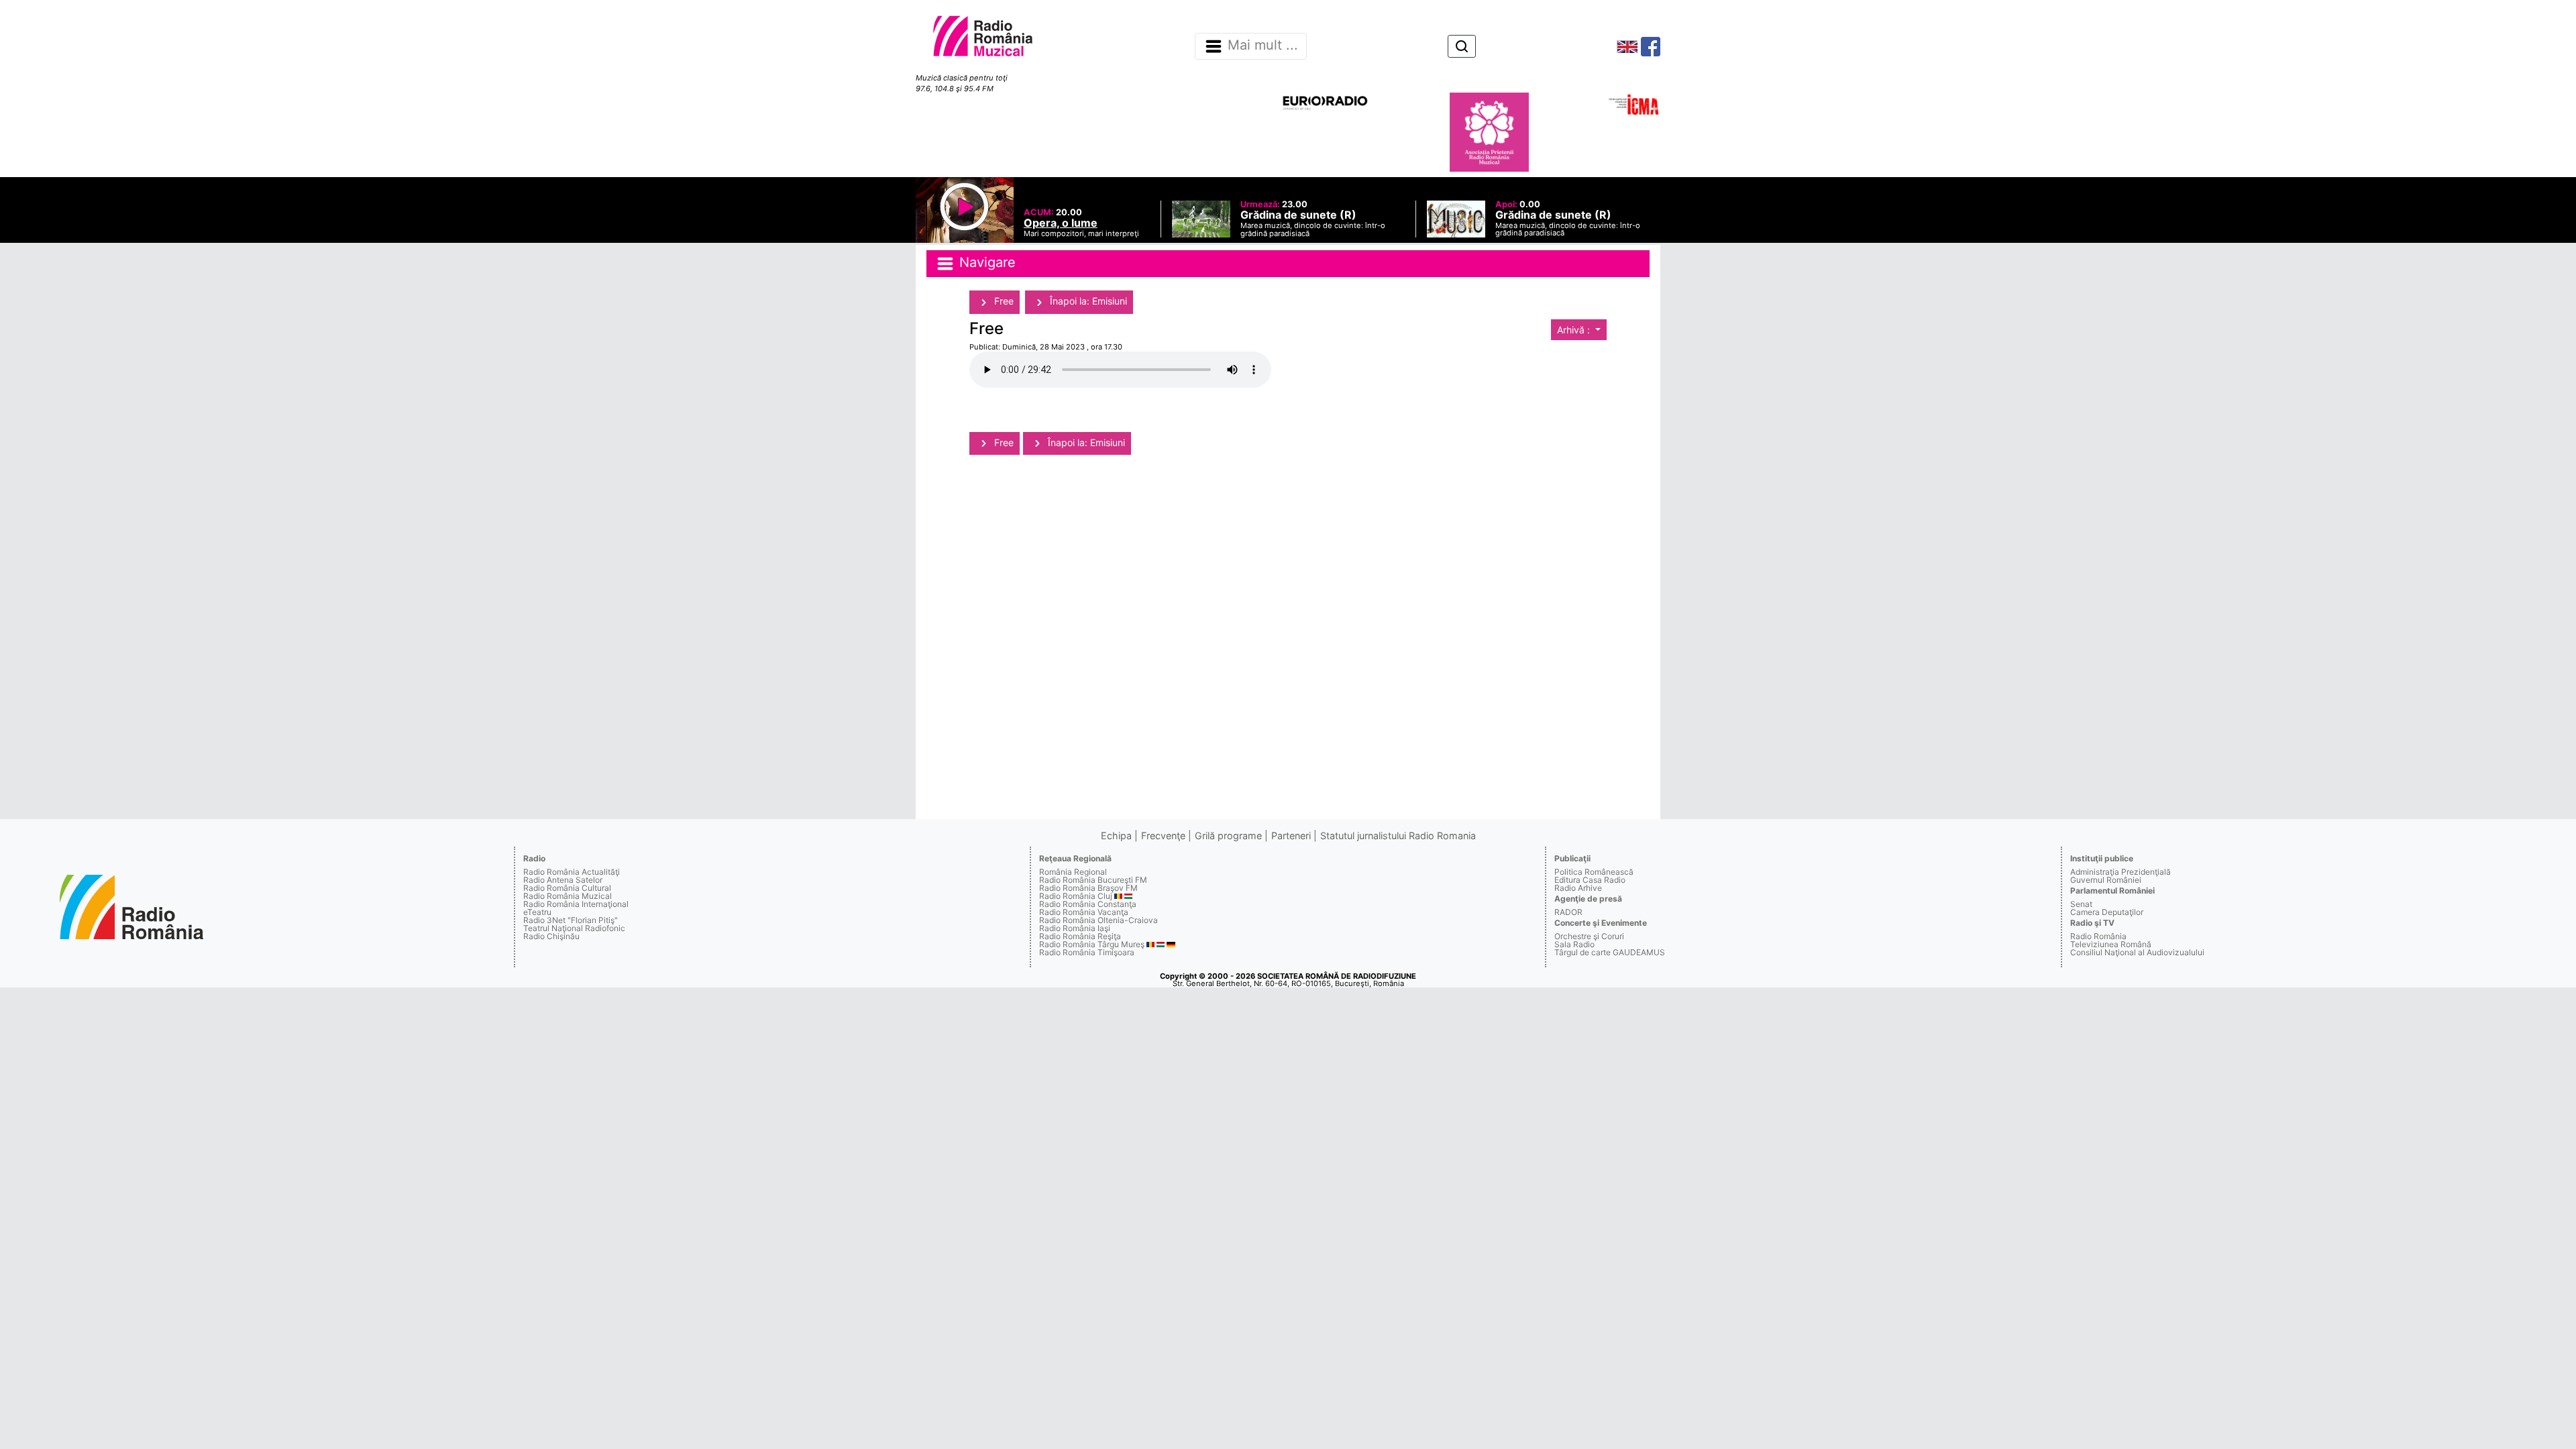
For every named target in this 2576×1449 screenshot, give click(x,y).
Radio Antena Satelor (563, 880)
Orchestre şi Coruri (1589, 936)
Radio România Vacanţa (1084, 912)
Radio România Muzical (568, 896)
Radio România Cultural (567, 888)
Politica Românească (1594, 872)
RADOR (1568, 912)
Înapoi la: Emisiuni (1087, 301)
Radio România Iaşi (1075, 928)
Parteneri (1291, 836)
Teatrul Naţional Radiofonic (574, 928)
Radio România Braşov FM (1088, 888)
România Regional (1073, 872)
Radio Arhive (1578, 888)
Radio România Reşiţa (1080, 936)
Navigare (985, 263)
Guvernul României (2106, 880)
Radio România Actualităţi (572, 872)
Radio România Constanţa (1088, 904)
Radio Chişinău (551, 936)
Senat (2081, 904)
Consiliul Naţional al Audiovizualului (2137, 952)
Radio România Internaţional (576, 904)
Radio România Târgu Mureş (1092, 944)
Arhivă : (1575, 330)
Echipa (1116, 836)
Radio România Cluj (1076, 896)
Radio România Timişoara (1087, 952)
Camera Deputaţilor (2107, 912)
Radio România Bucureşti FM (1093, 880)
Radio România (2098, 936)
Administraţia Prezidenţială (2121, 872)
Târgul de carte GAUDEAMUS (1610, 952)
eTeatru (537, 912)
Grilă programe (1228, 836)
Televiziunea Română (2111, 944)
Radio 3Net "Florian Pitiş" (571, 920)
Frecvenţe (1163, 836)
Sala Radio (1574, 944)
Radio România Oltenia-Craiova (1098, 920)
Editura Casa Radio (1590, 880)
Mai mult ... (1263, 46)
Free (1003, 301)
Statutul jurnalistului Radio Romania (1398, 836)
